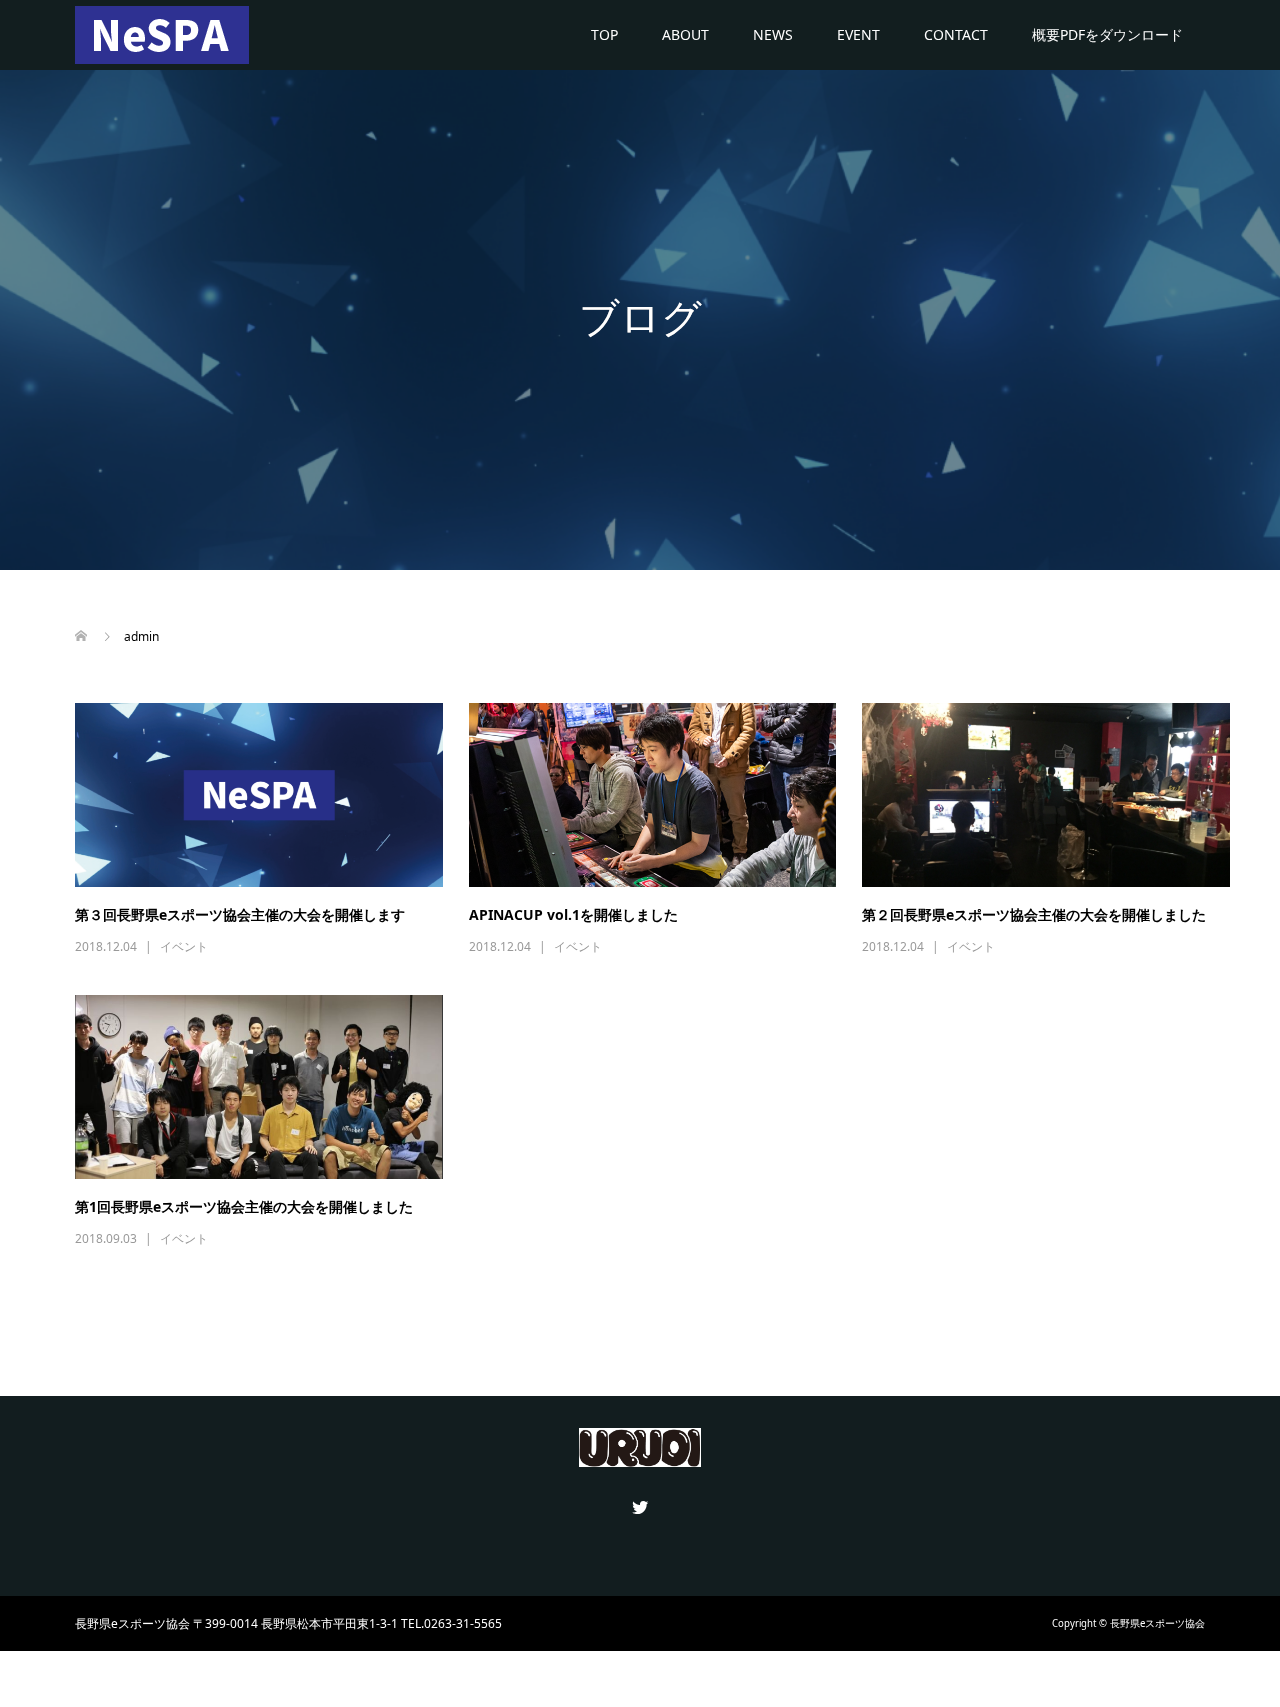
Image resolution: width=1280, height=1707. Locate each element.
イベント (184, 946)
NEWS (773, 34)
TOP (604, 34)
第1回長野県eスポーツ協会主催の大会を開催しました (244, 1206)
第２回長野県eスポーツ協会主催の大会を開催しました (1034, 914)
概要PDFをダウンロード (1107, 34)
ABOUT (685, 34)
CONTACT (956, 34)
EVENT (858, 34)
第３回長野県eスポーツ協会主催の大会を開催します (240, 914)
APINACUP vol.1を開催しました (573, 914)
